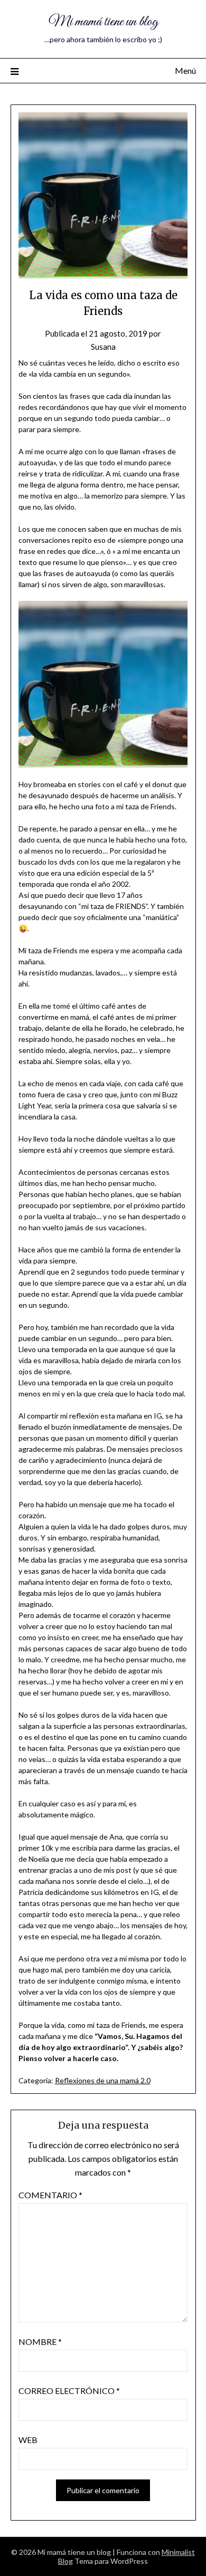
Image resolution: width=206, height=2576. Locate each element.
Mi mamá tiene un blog (103, 22)
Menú (185, 70)
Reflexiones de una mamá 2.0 (103, 2080)
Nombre (40, 2342)
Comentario (50, 2195)
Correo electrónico (69, 2391)
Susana (103, 347)
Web (28, 2440)
